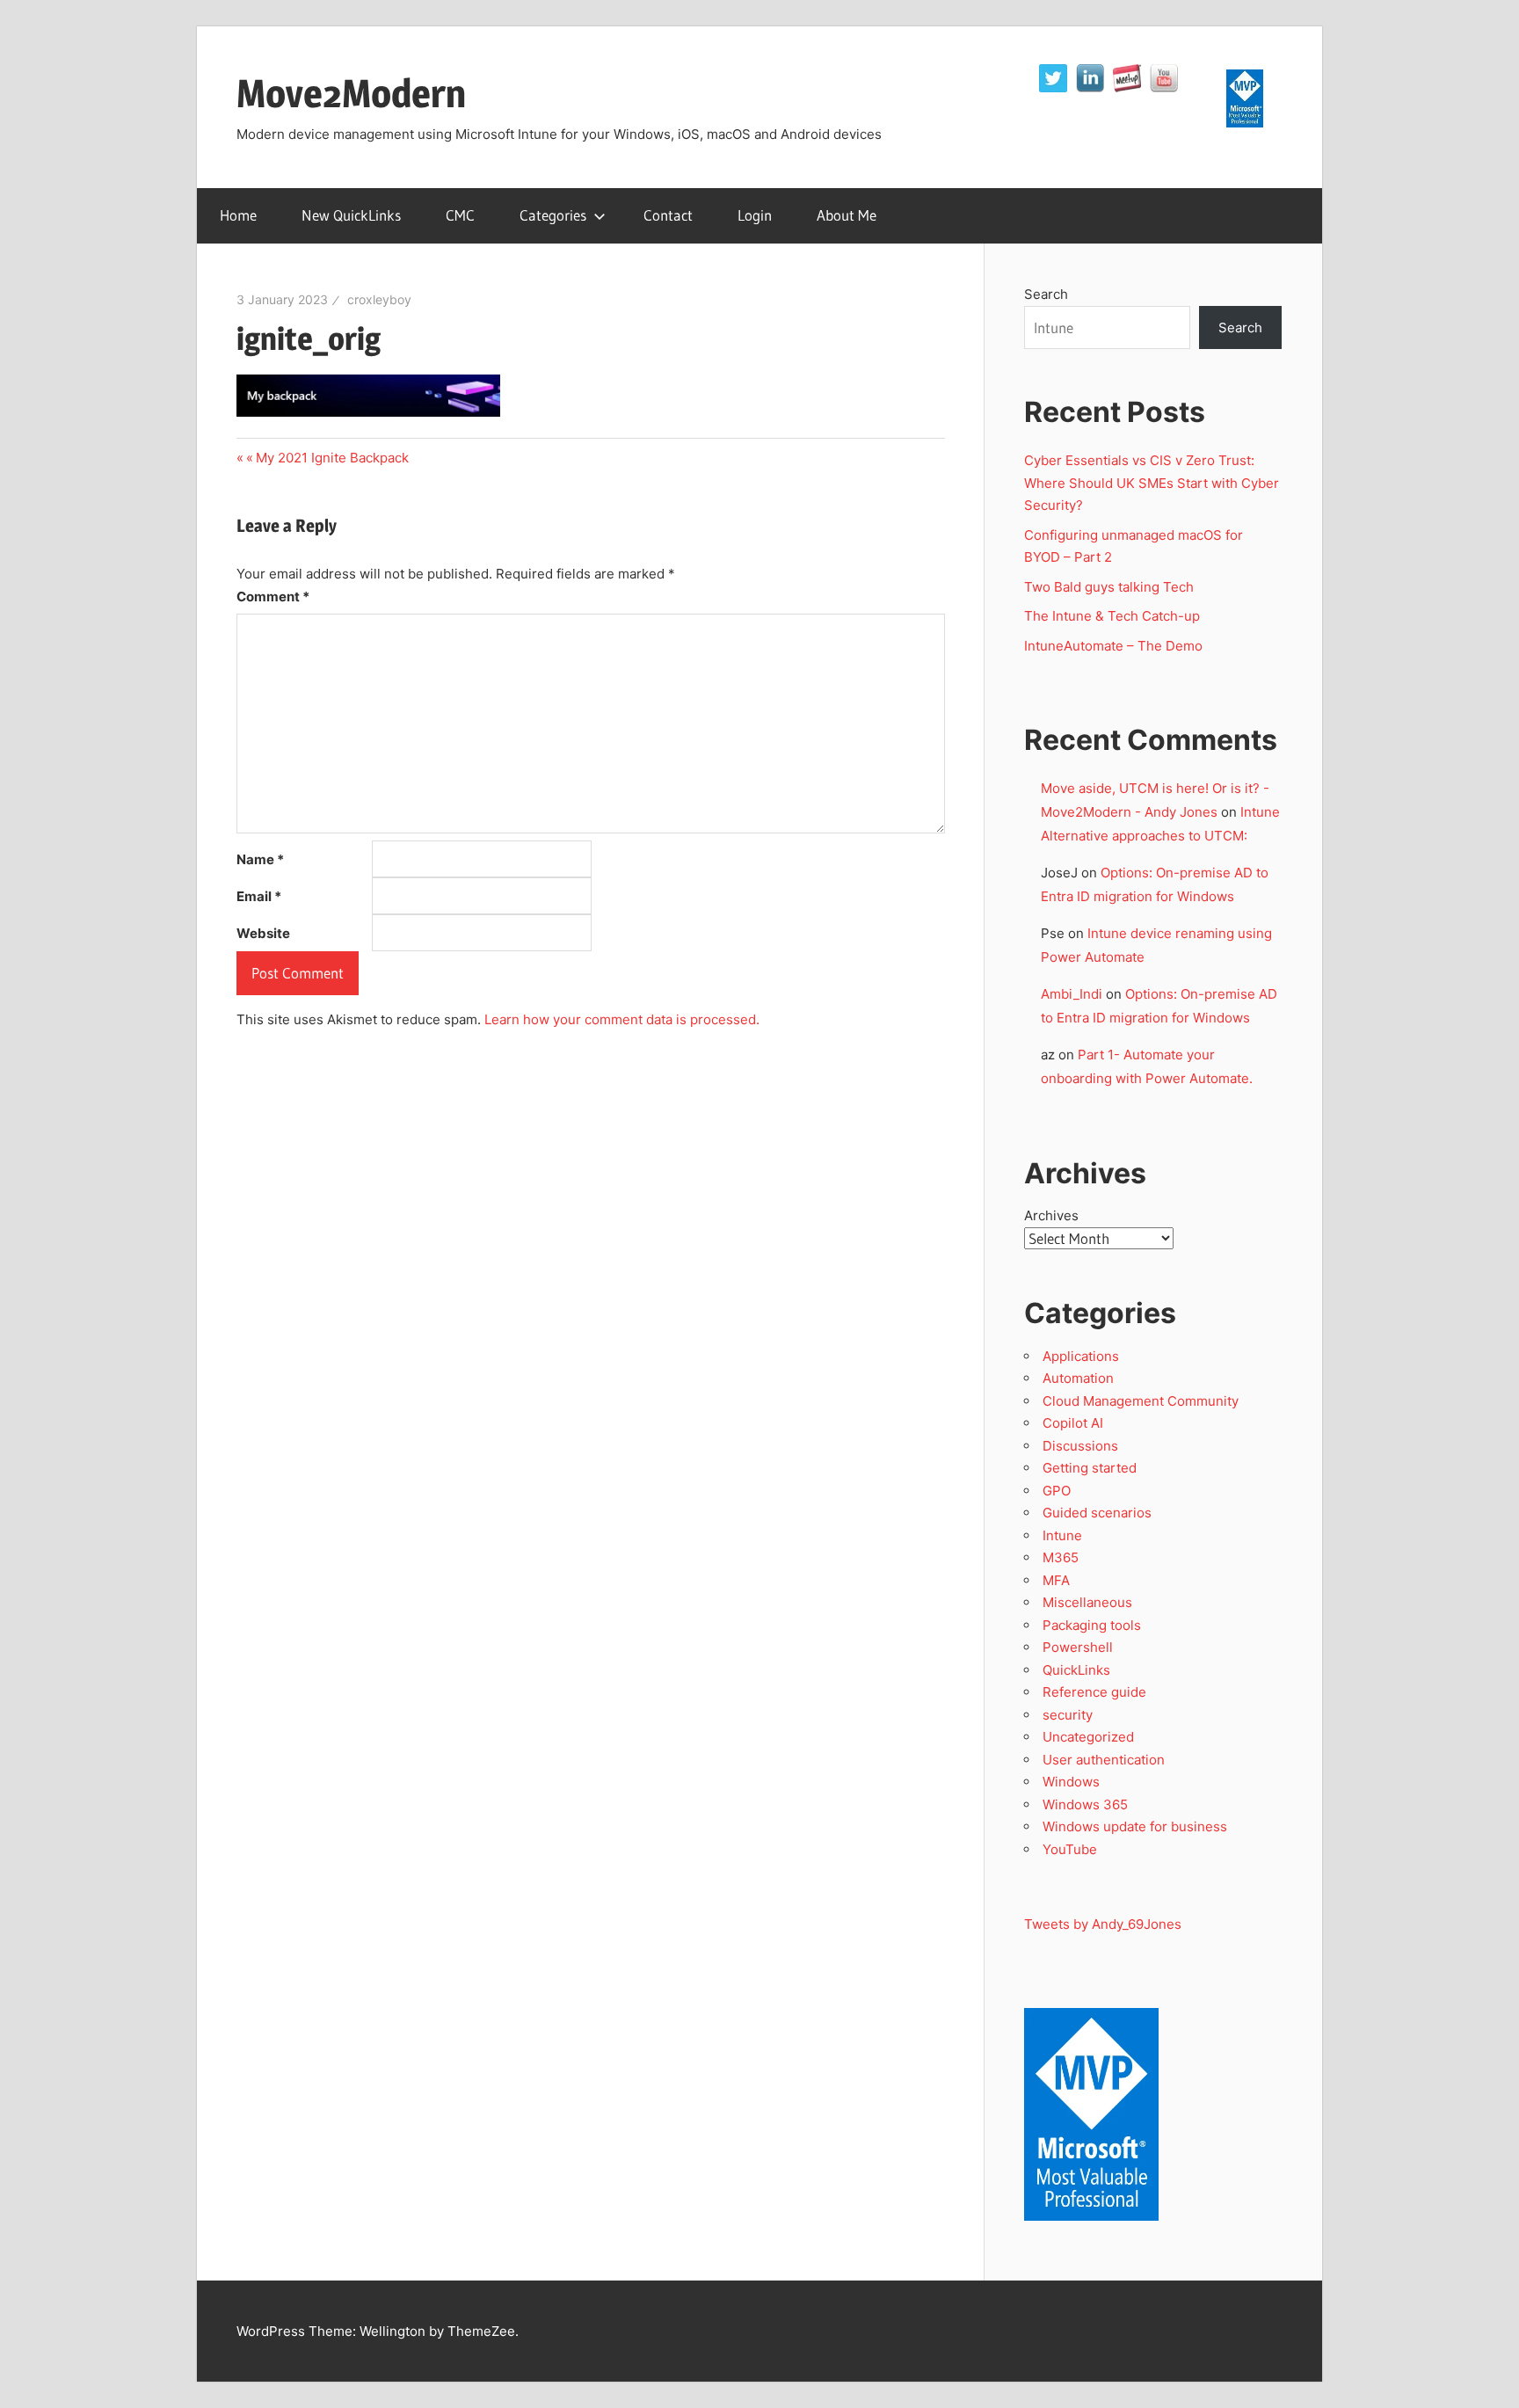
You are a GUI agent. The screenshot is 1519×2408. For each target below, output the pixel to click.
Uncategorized (1088, 1737)
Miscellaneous (1087, 1602)
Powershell (1078, 1647)
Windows (1071, 1782)
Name (260, 859)
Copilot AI (1073, 1423)
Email (259, 896)
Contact (668, 215)
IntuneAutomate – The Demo (1113, 646)
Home (238, 215)
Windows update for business (1135, 1826)
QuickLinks (1076, 1670)
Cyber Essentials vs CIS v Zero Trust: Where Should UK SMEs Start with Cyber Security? (1152, 483)
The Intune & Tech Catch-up (1114, 616)
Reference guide (1094, 1692)
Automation (1078, 1378)
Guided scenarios (1097, 1513)
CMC (460, 215)
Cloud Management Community (1141, 1401)
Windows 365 (1085, 1804)
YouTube (1070, 1849)
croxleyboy (379, 299)
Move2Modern (351, 93)
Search (1046, 294)
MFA (1056, 1580)
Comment (273, 597)
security (1068, 1715)
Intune (1062, 1535)
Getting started (1090, 1468)
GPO (1057, 1491)
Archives (1051, 1215)
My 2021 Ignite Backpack (332, 458)
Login (755, 215)
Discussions (1080, 1446)
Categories (553, 215)
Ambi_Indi (1072, 994)
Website (263, 933)
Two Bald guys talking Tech (1109, 587)
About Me (847, 215)
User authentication (1104, 1760)
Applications (1081, 1356)
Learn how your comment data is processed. (622, 1019)
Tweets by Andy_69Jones (1103, 1924)
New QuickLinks (351, 215)
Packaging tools (1092, 1625)
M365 (1061, 1557)
